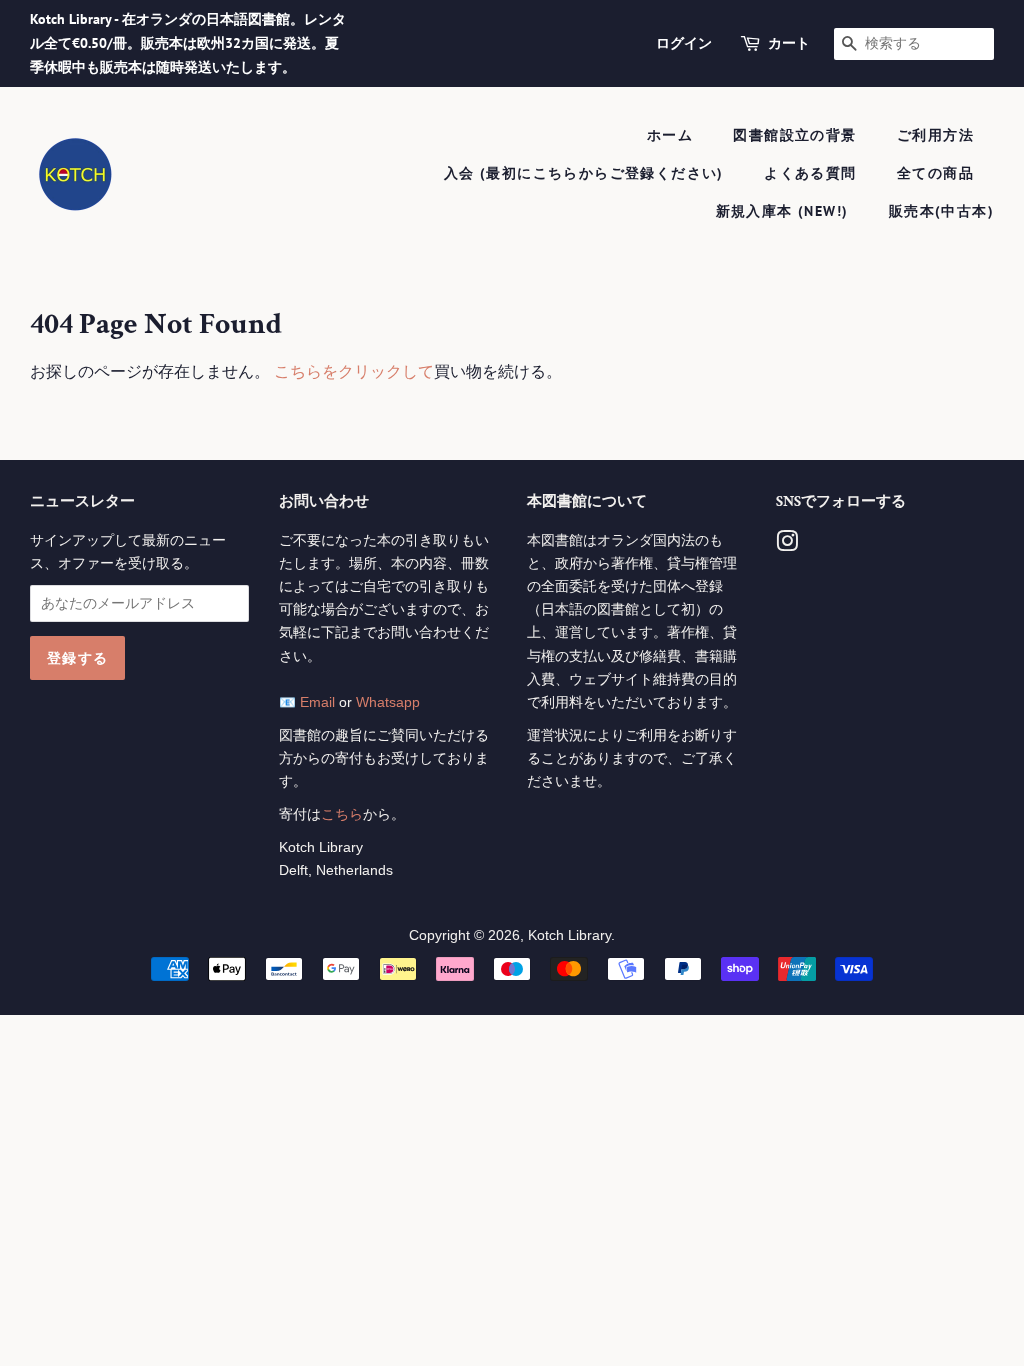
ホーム (670, 135)
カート (789, 43)
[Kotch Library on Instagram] (787, 545)
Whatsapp (388, 702)
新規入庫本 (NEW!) (782, 211)
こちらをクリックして (354, 371)
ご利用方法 (935, 135)
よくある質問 (810, 173)
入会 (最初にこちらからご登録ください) (584, 173)
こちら (342, 814)
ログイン (684, 43)
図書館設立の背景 (794, 135)
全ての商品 (935, 173)
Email (317, 702)
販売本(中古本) (941, 211)
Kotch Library (569, 935)
